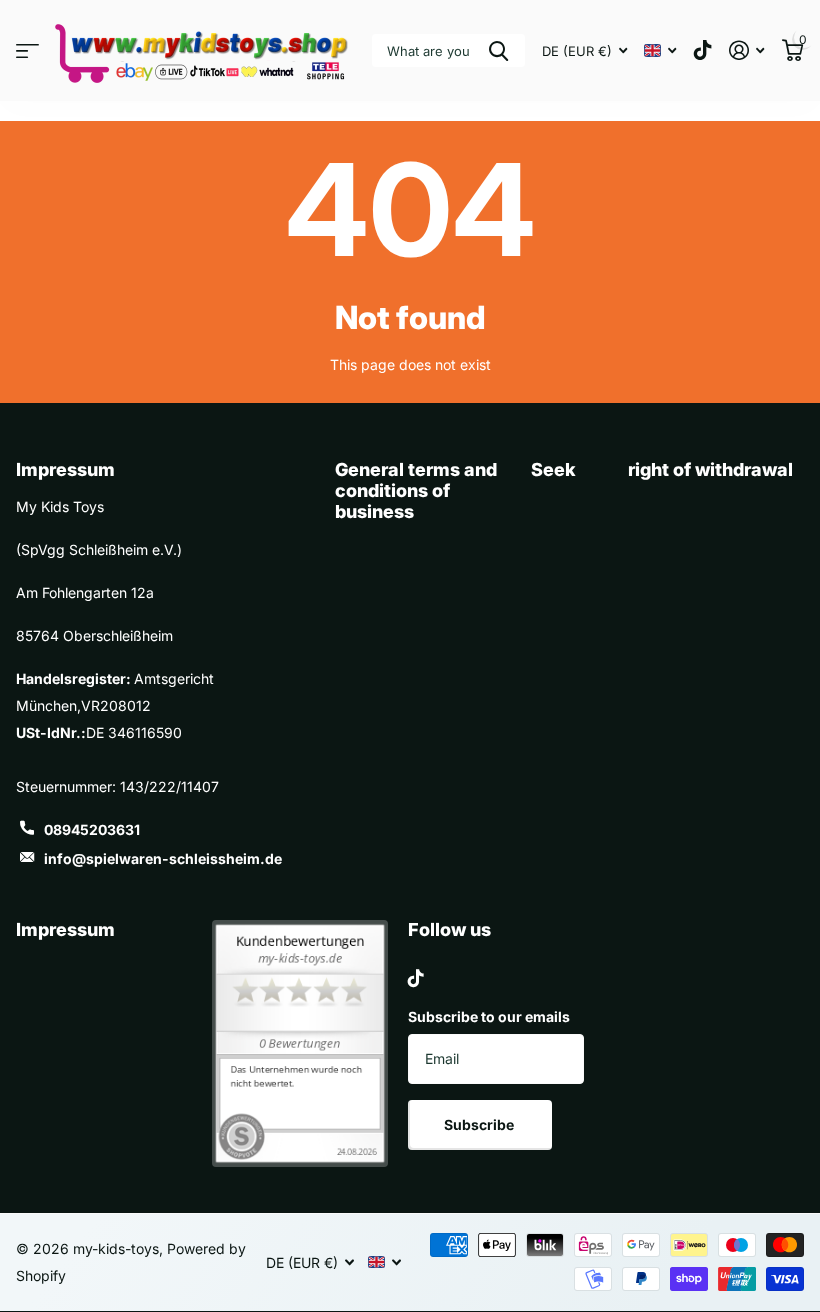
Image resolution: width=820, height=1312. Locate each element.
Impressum (65, 929)
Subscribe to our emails (489, 1016)
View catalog (27, 50)
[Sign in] (746, 50)
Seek (553, 469)
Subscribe (480, 1124)
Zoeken (498, 50)
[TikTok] (416, 978)
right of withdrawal (710, 469)
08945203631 (92, 829)
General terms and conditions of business (416, 490)
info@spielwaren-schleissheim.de (163, 858)
